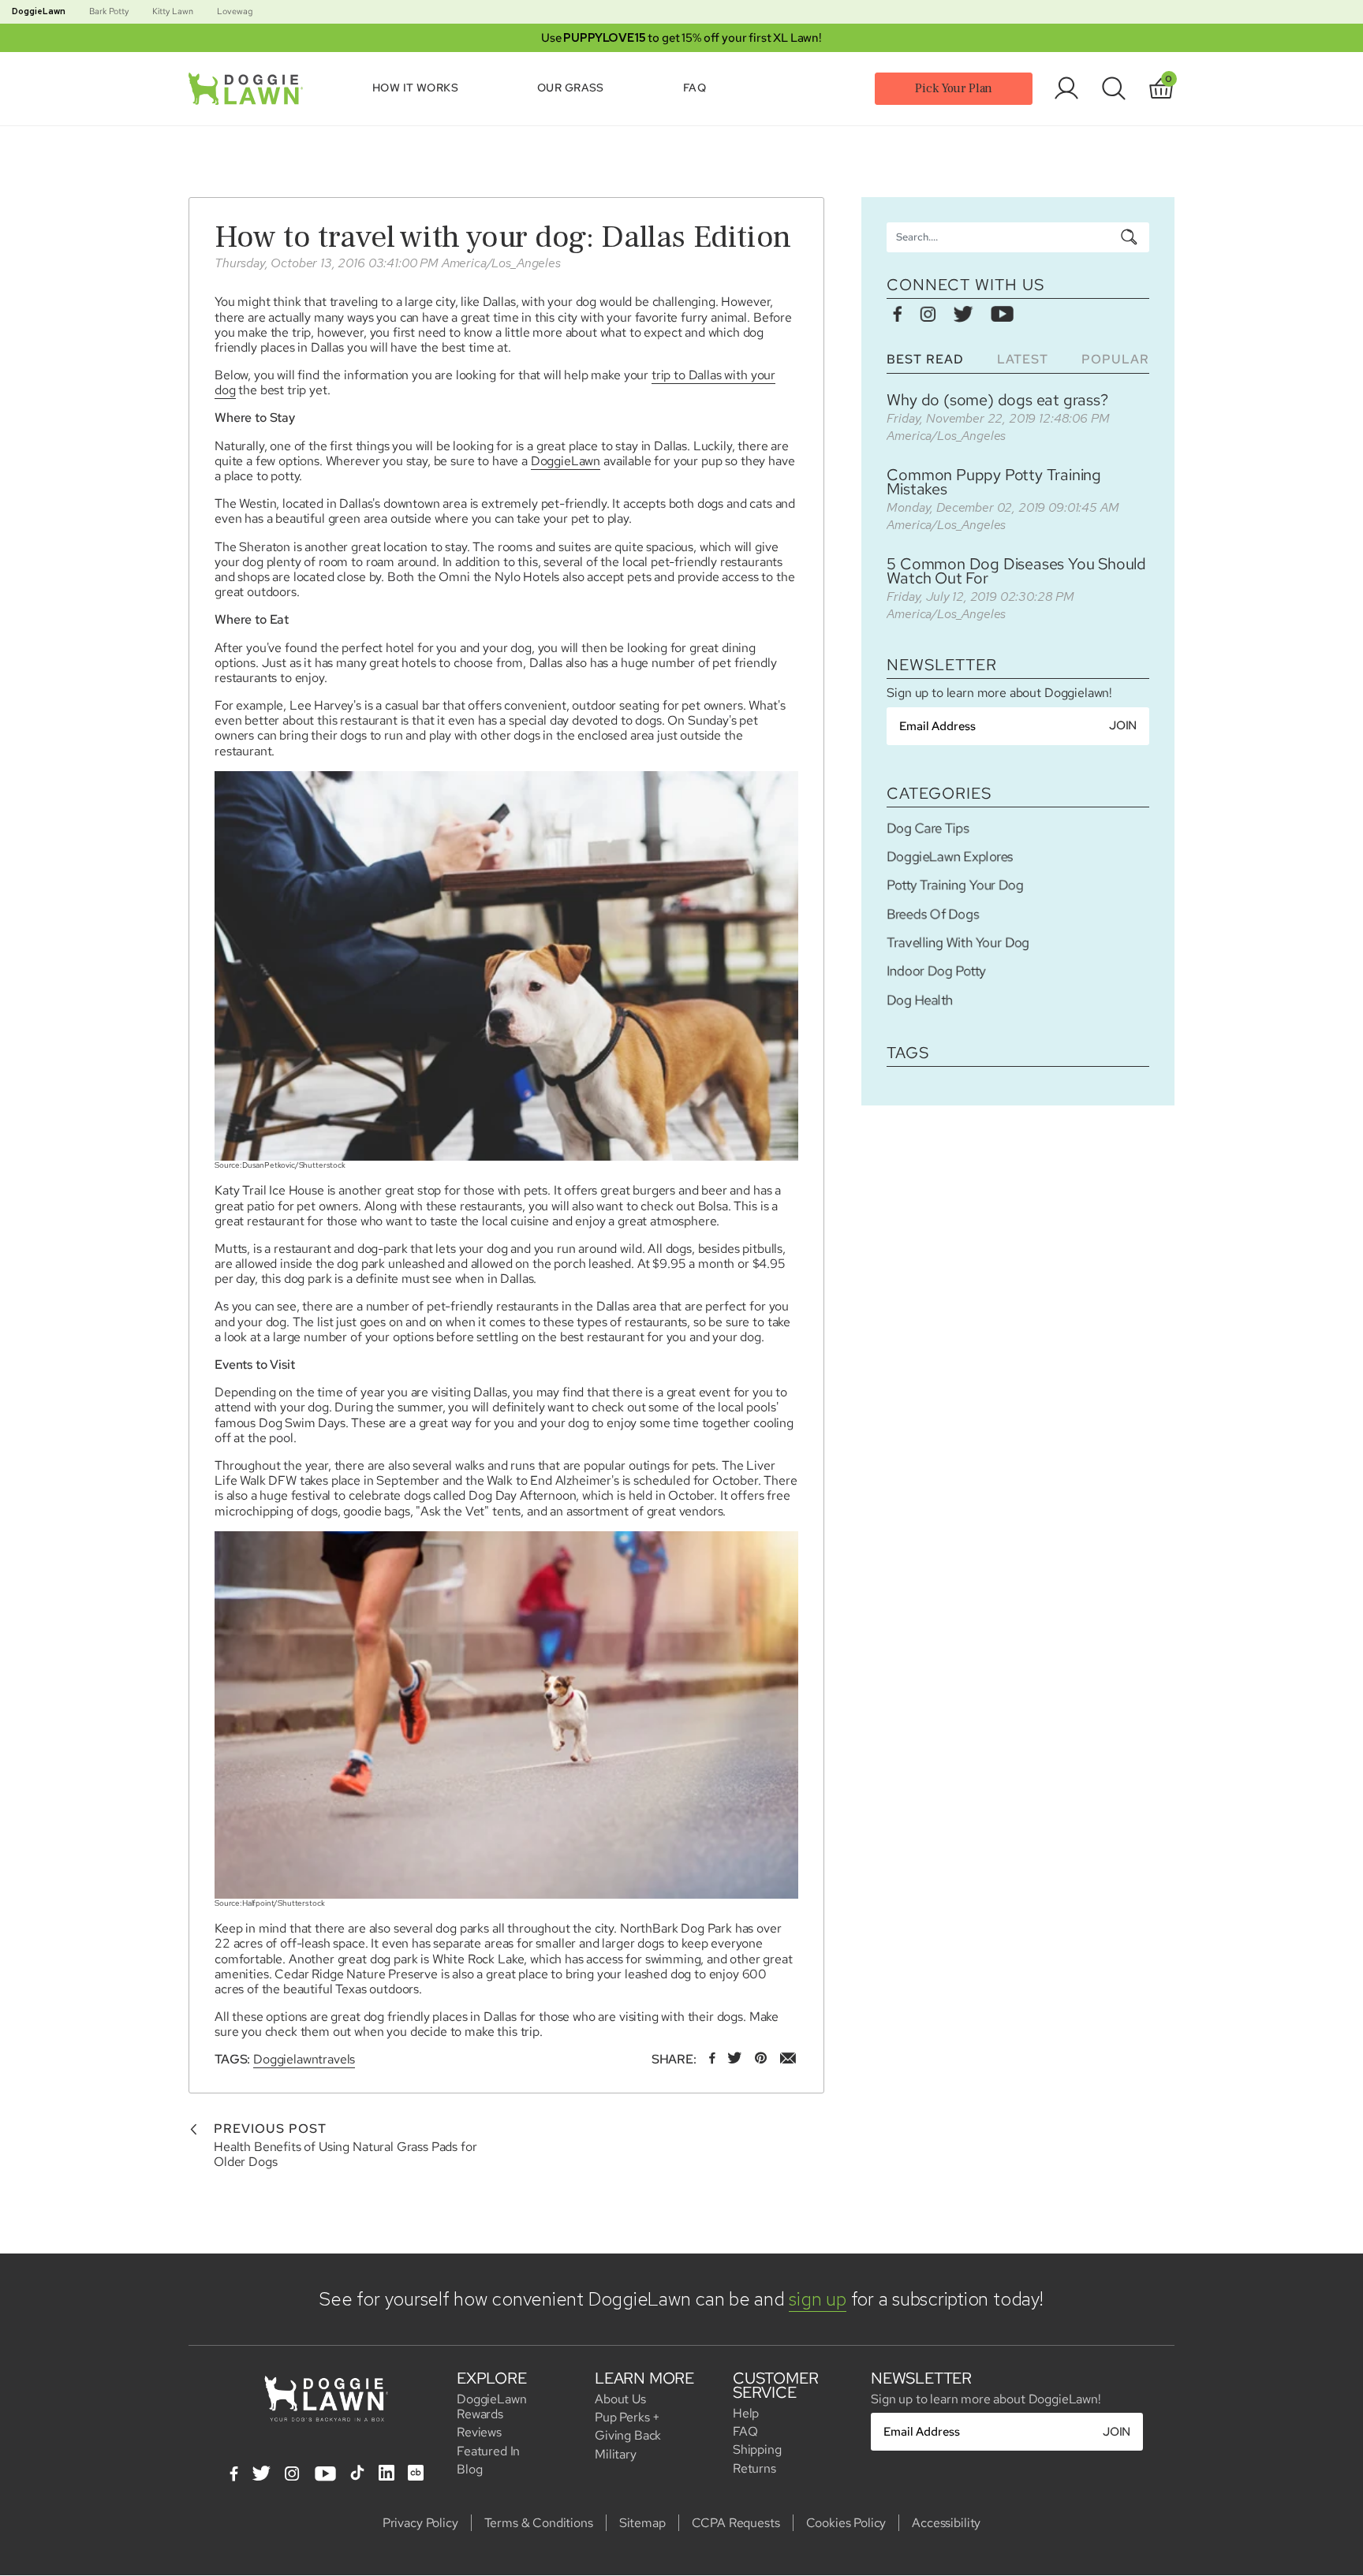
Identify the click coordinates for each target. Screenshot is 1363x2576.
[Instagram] (292, 2475)
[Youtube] (325, 2475)
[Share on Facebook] (712, 2059)
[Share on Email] (788, 2059)
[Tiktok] (357, 2473)
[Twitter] (261, 2475)
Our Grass (571, 88)
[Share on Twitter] (735, 2059)
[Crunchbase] (416, 2473)
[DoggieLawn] (249, 89)
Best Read (925, 359)
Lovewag (235, 11)
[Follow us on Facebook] (898, 315)
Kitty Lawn (173, 11)
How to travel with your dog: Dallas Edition (503, 237)
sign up (817, 2299)
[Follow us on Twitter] (963, 315)
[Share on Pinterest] (761, 2059)
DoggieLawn (39, 11)
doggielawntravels (304, 2059)
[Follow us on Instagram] (928, 315)
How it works (415, 88)
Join (1123, 725)
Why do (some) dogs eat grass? (997, 400)
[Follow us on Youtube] (1002, 315)
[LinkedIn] (386, 2473)
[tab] (925, 359)
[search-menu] (1129, 237)
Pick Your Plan (954, 88)
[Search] (1114, 88)
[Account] (1066, 88)
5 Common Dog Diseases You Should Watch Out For (1016, 571)
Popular (1115, 359)
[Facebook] (234, 2475)
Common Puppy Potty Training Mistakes (994, 482)
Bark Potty (109, 11)
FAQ (695, 88)
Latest (1023, 359)
